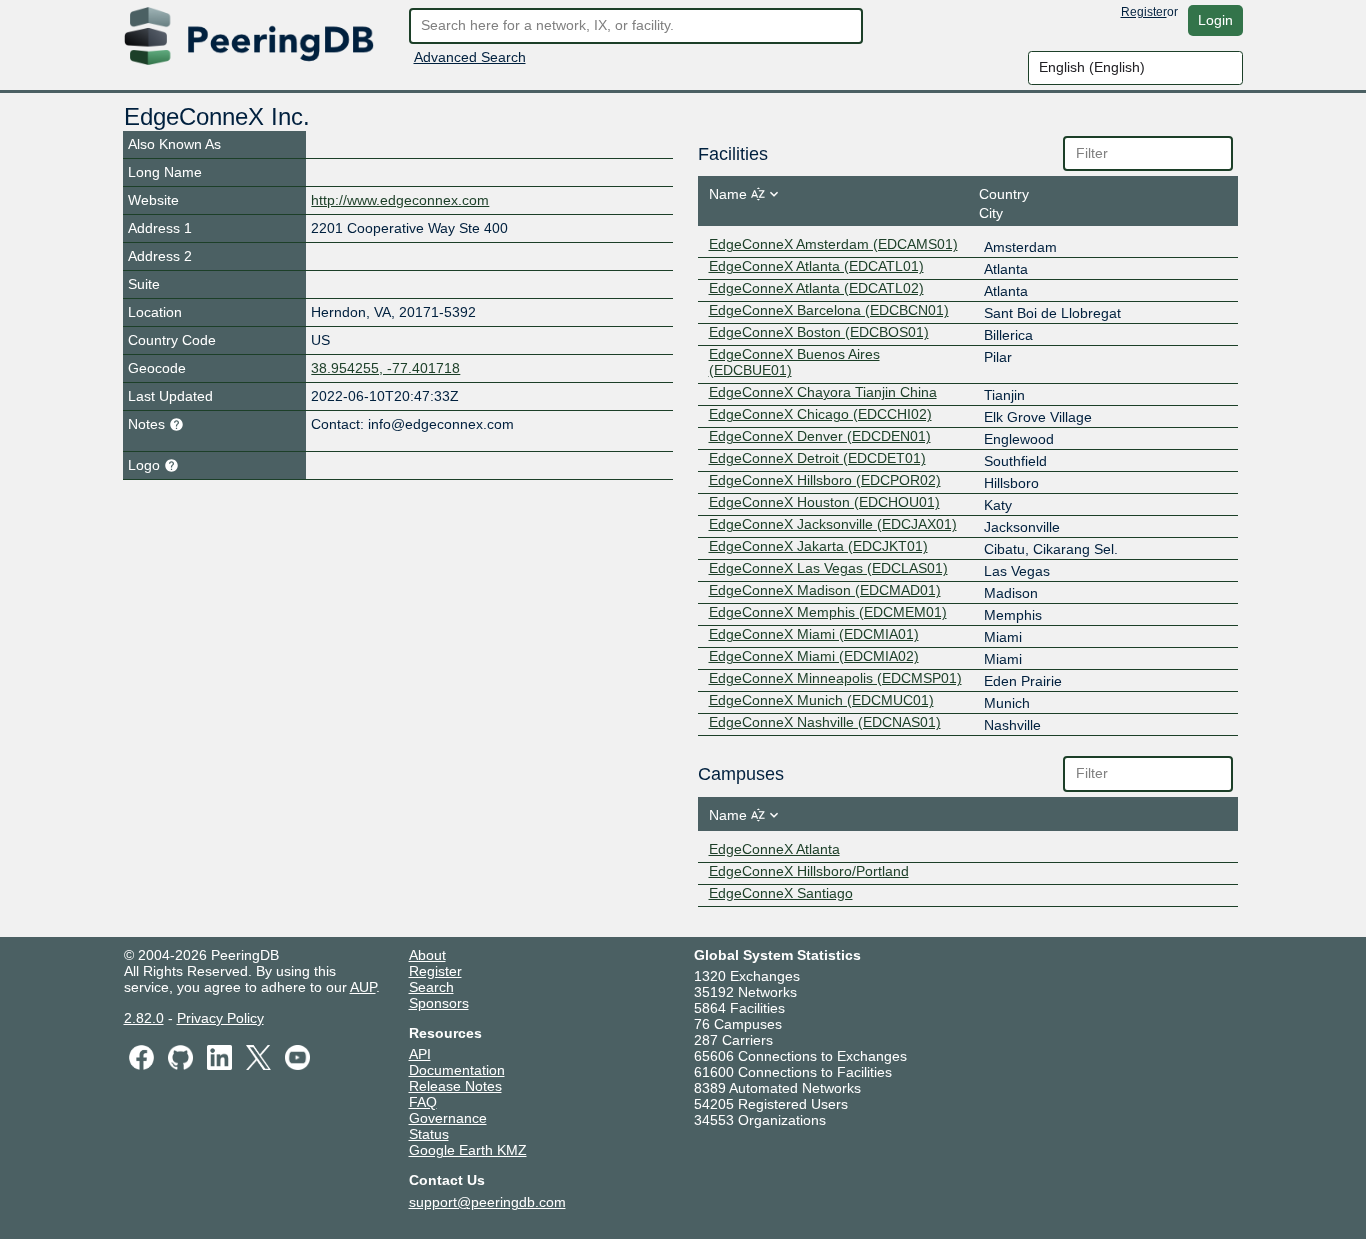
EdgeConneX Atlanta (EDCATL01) (816, 266)
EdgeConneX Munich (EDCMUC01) (821, 700)
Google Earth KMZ (468, 1150)
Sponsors (439, 1003)
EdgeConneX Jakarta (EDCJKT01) (818, 546)
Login (1215, 20)
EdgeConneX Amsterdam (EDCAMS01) (833, 244)
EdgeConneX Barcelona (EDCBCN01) (829, 310)
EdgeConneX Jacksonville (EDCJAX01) (833, 524)
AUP (363, 987)
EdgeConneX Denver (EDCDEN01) (820, 436)
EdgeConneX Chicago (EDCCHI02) (820, 414)
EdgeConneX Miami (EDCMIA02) (814, 656)
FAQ (423, 1102)
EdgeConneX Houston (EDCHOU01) (824, 502)
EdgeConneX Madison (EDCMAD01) (825, 590)
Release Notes (455, 1086)
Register (1144, 12)
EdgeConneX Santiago (781, 893)
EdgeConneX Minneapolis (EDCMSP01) (835, 678)
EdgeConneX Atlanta (774, 849)
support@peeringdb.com (487, 1202)
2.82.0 (144, 1018)
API (420, 1054)
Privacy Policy (220, 1018)
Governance (448, 1118)
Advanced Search (470, 57)
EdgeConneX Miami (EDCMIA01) (814, 634)
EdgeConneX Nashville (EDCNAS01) (825, 722)
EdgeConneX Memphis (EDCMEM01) (828, 612)
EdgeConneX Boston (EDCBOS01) (819, 332)
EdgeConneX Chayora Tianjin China (823, 392)
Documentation (457, 1070)
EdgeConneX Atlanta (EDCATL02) (816, 288)
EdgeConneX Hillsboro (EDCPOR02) (825, 480)
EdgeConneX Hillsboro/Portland (809, 871)
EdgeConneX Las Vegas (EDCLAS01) (828, 568)
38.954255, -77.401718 (385, 368)
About (427, 955)
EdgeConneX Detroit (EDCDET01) (817, 458)
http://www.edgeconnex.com (400, 200)
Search (431, 987)
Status (429, 1134)
